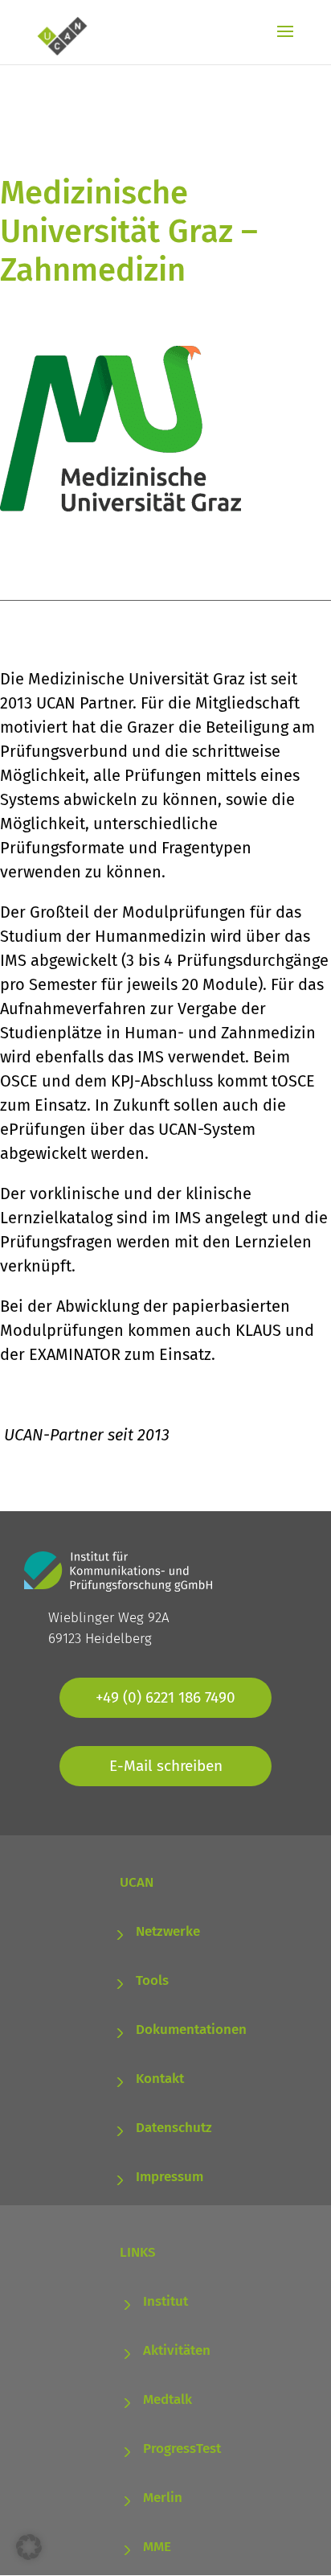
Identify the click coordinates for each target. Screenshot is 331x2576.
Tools (152, 1980)
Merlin (163, 2498)
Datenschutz (174, 2128)
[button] (29, 2547)
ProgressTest (182, 2449)
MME (157, 2547)
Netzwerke (168, 1931)
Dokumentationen (191, 2030)
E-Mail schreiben (166, 1766)
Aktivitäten (177, 2350)
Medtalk (168, 2399)
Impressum (170, 2177)
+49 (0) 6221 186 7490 (165, 1697)
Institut (165, 2301)
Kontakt (160, 2079)
